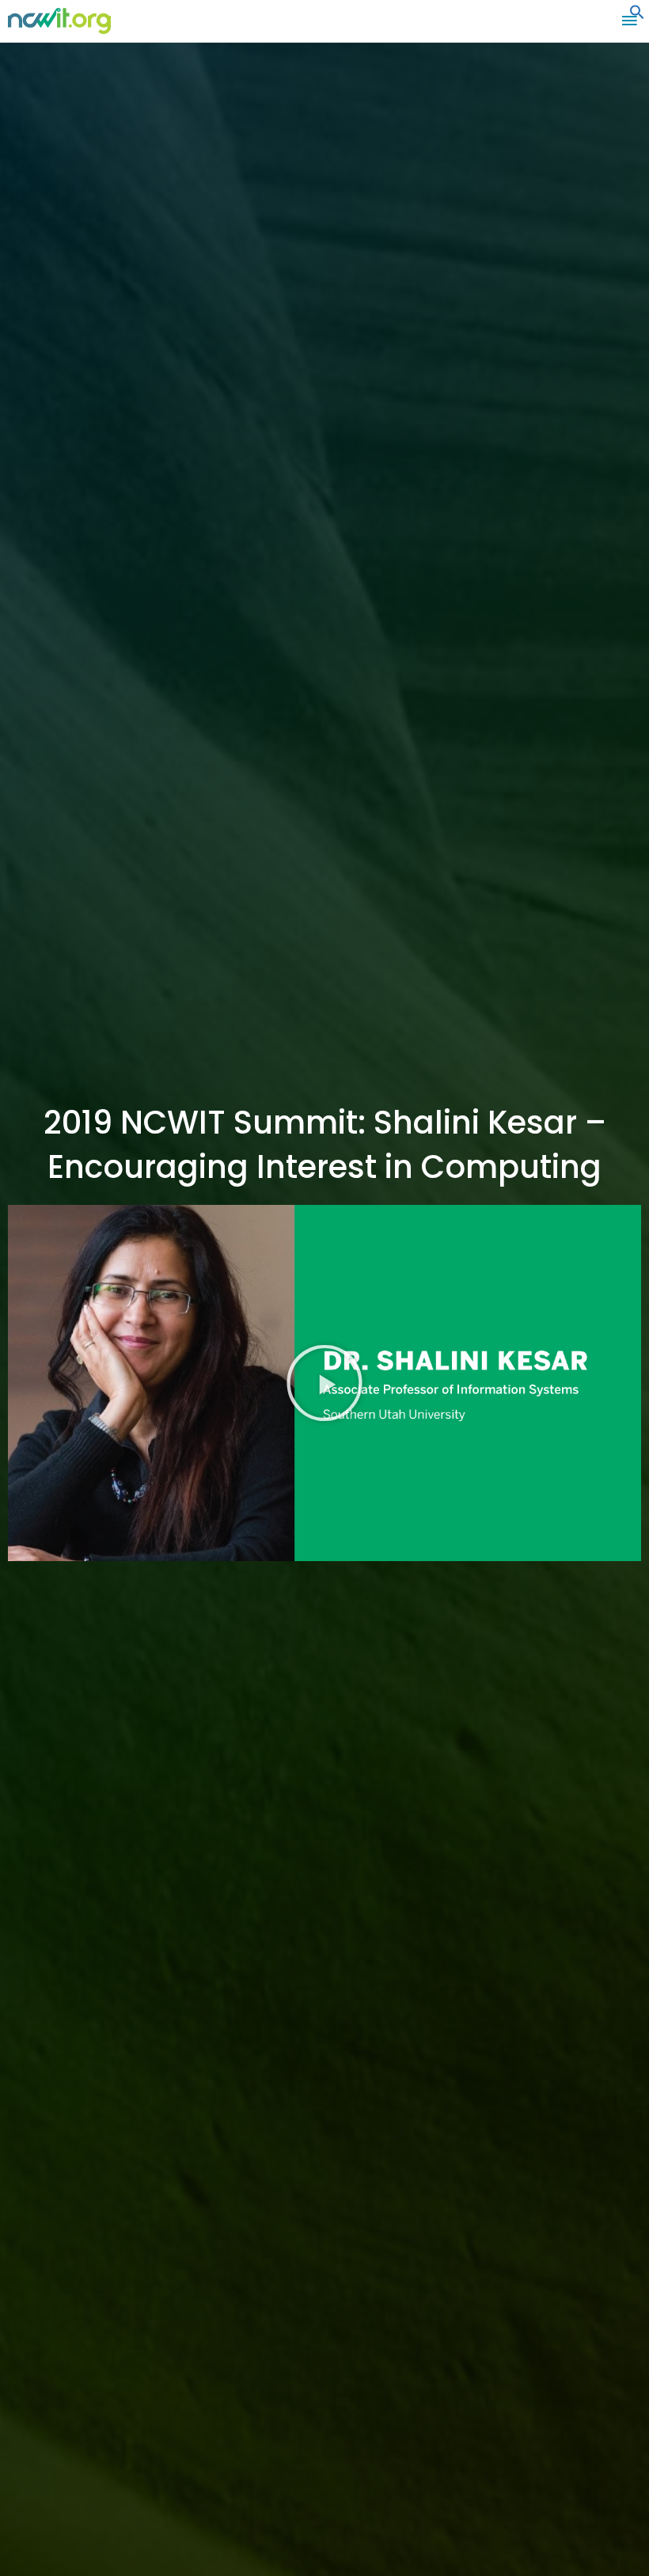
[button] (637, 16)
